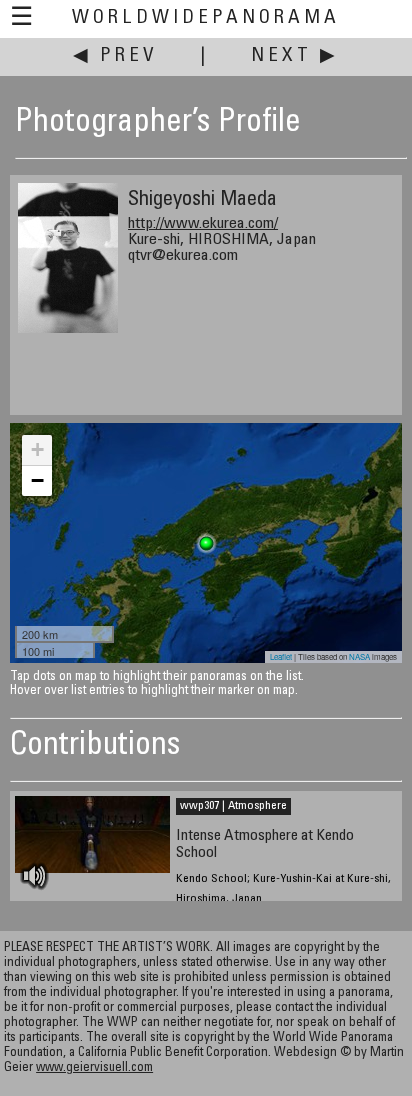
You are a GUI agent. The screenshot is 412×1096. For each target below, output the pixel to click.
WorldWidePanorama (206, 18)
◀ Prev (115, 56)
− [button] (37, 480)
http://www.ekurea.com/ (203, 224)
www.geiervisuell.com (94, 1068)
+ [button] (37, 449)
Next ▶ (295, 56)
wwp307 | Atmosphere (233, 806)
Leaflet (281, 656)
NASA (359, 656)
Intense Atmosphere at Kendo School (265, 845)
